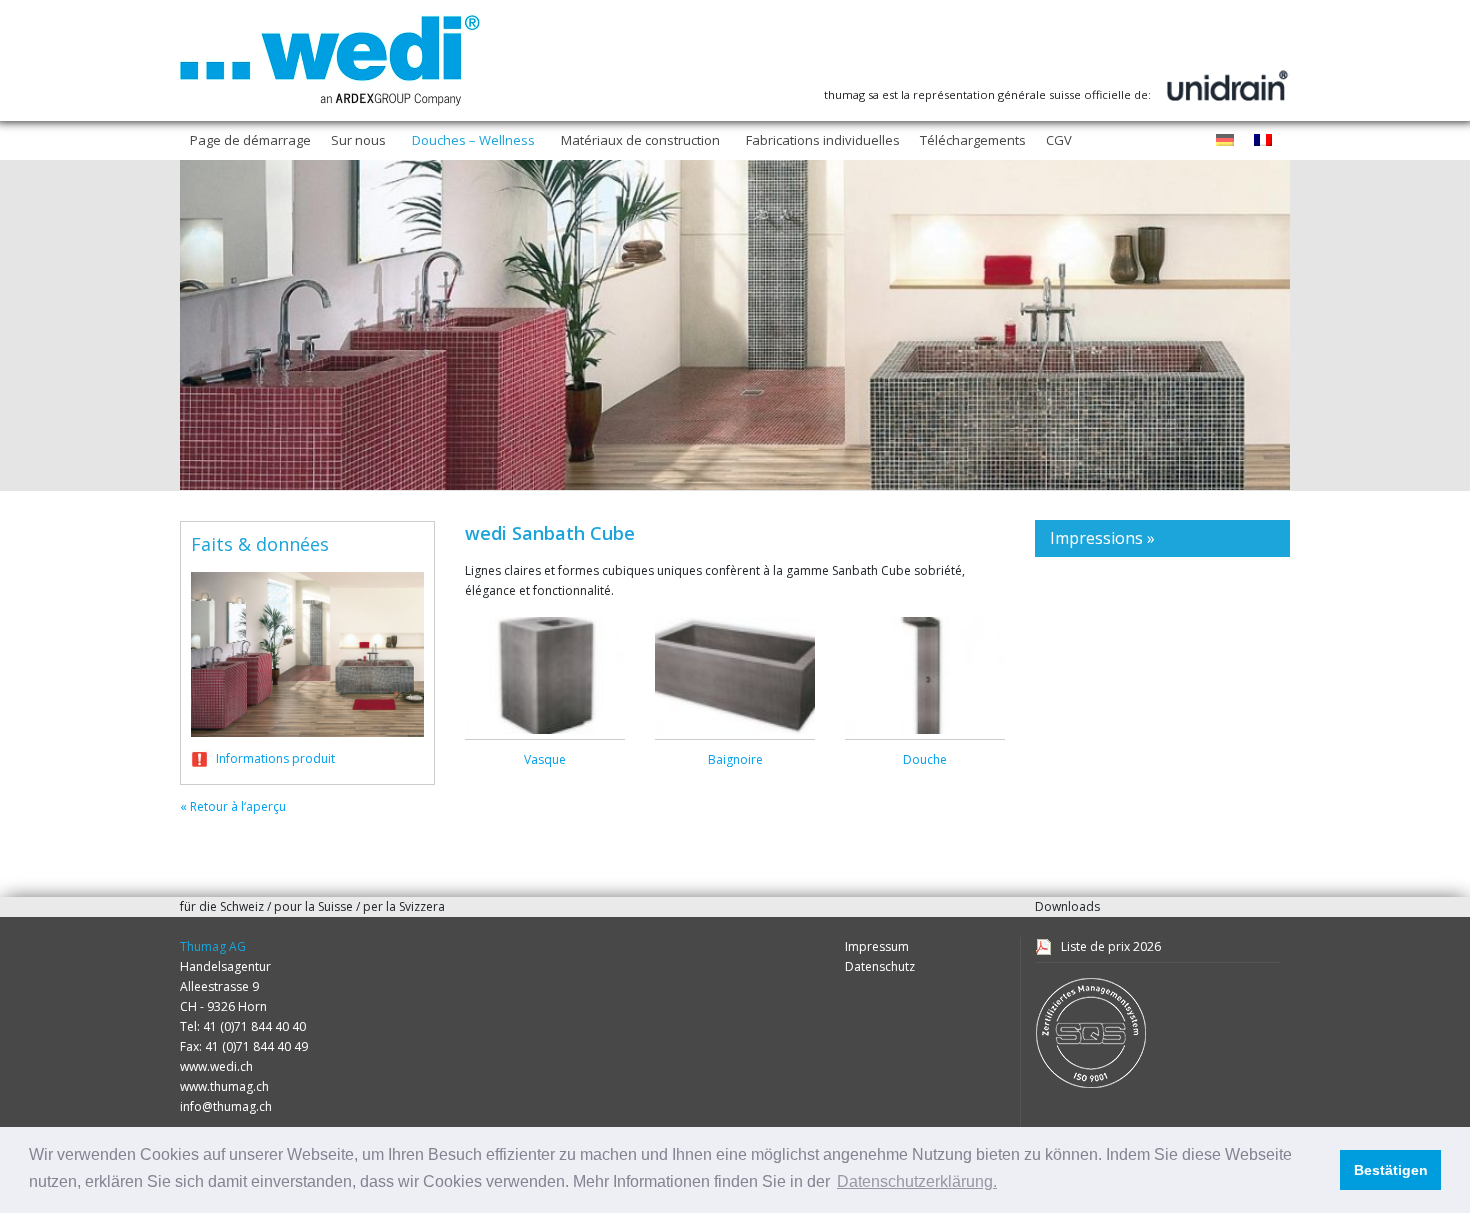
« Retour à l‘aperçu (233, 806)
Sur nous (358, 140)
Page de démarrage (250, 140)
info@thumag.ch (226, 1106)
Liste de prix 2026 (1111, 946)
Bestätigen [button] (1391, 1170)
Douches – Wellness (473, 140)
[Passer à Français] (1263, 141)
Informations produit (275, 758)
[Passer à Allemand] (1225, 141)
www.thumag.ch (224, 1086)
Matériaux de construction (640, 140)
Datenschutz (880, 966)
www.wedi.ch (216, 1066)
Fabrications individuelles (823, 140)
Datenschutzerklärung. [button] (917, 1181)
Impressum (877, 946)
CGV (1059, 140)
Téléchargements (973, 140)
